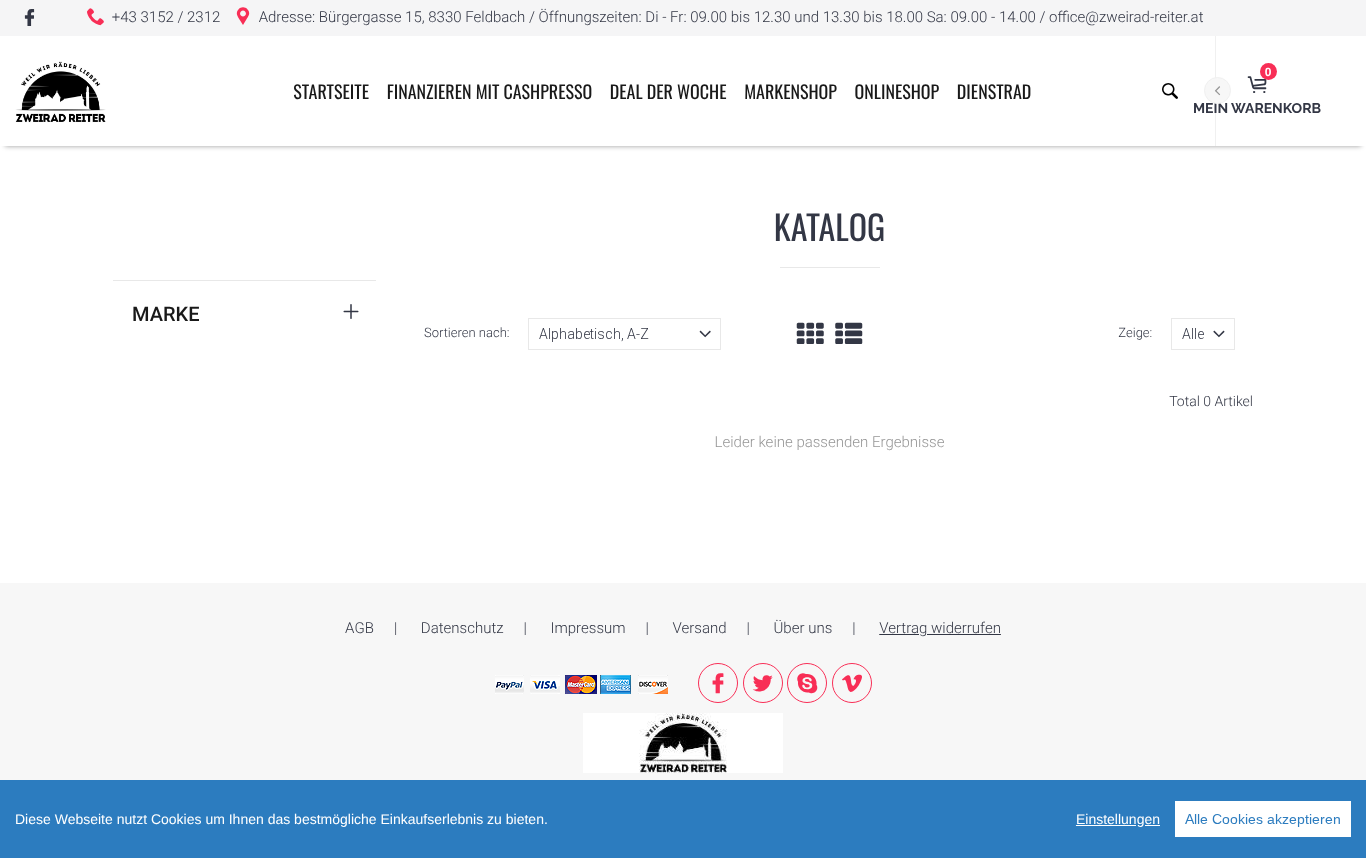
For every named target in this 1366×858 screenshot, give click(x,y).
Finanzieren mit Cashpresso (489, 92)
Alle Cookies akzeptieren (1263, 819)
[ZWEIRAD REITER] (683, 742)
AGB (359, 628)
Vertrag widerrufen (940, 628)
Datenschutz (462, 628)
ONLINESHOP (897, 92)
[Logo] (60, 91)
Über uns (803, 628)
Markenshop (790, 92)
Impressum (588, 628)
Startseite (331, 92)
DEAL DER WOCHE (668, 92)
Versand (700, 628)
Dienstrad (994, 92)
